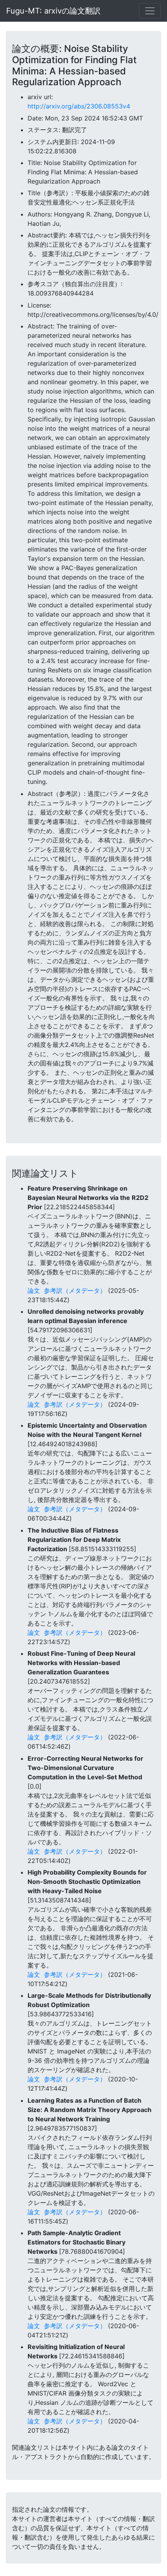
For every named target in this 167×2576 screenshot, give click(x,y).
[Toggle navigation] (150, 11)
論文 (34, 1291)
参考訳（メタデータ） (75, 1291)
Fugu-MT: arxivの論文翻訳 (53, 11)
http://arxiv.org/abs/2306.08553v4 (79, 106)
